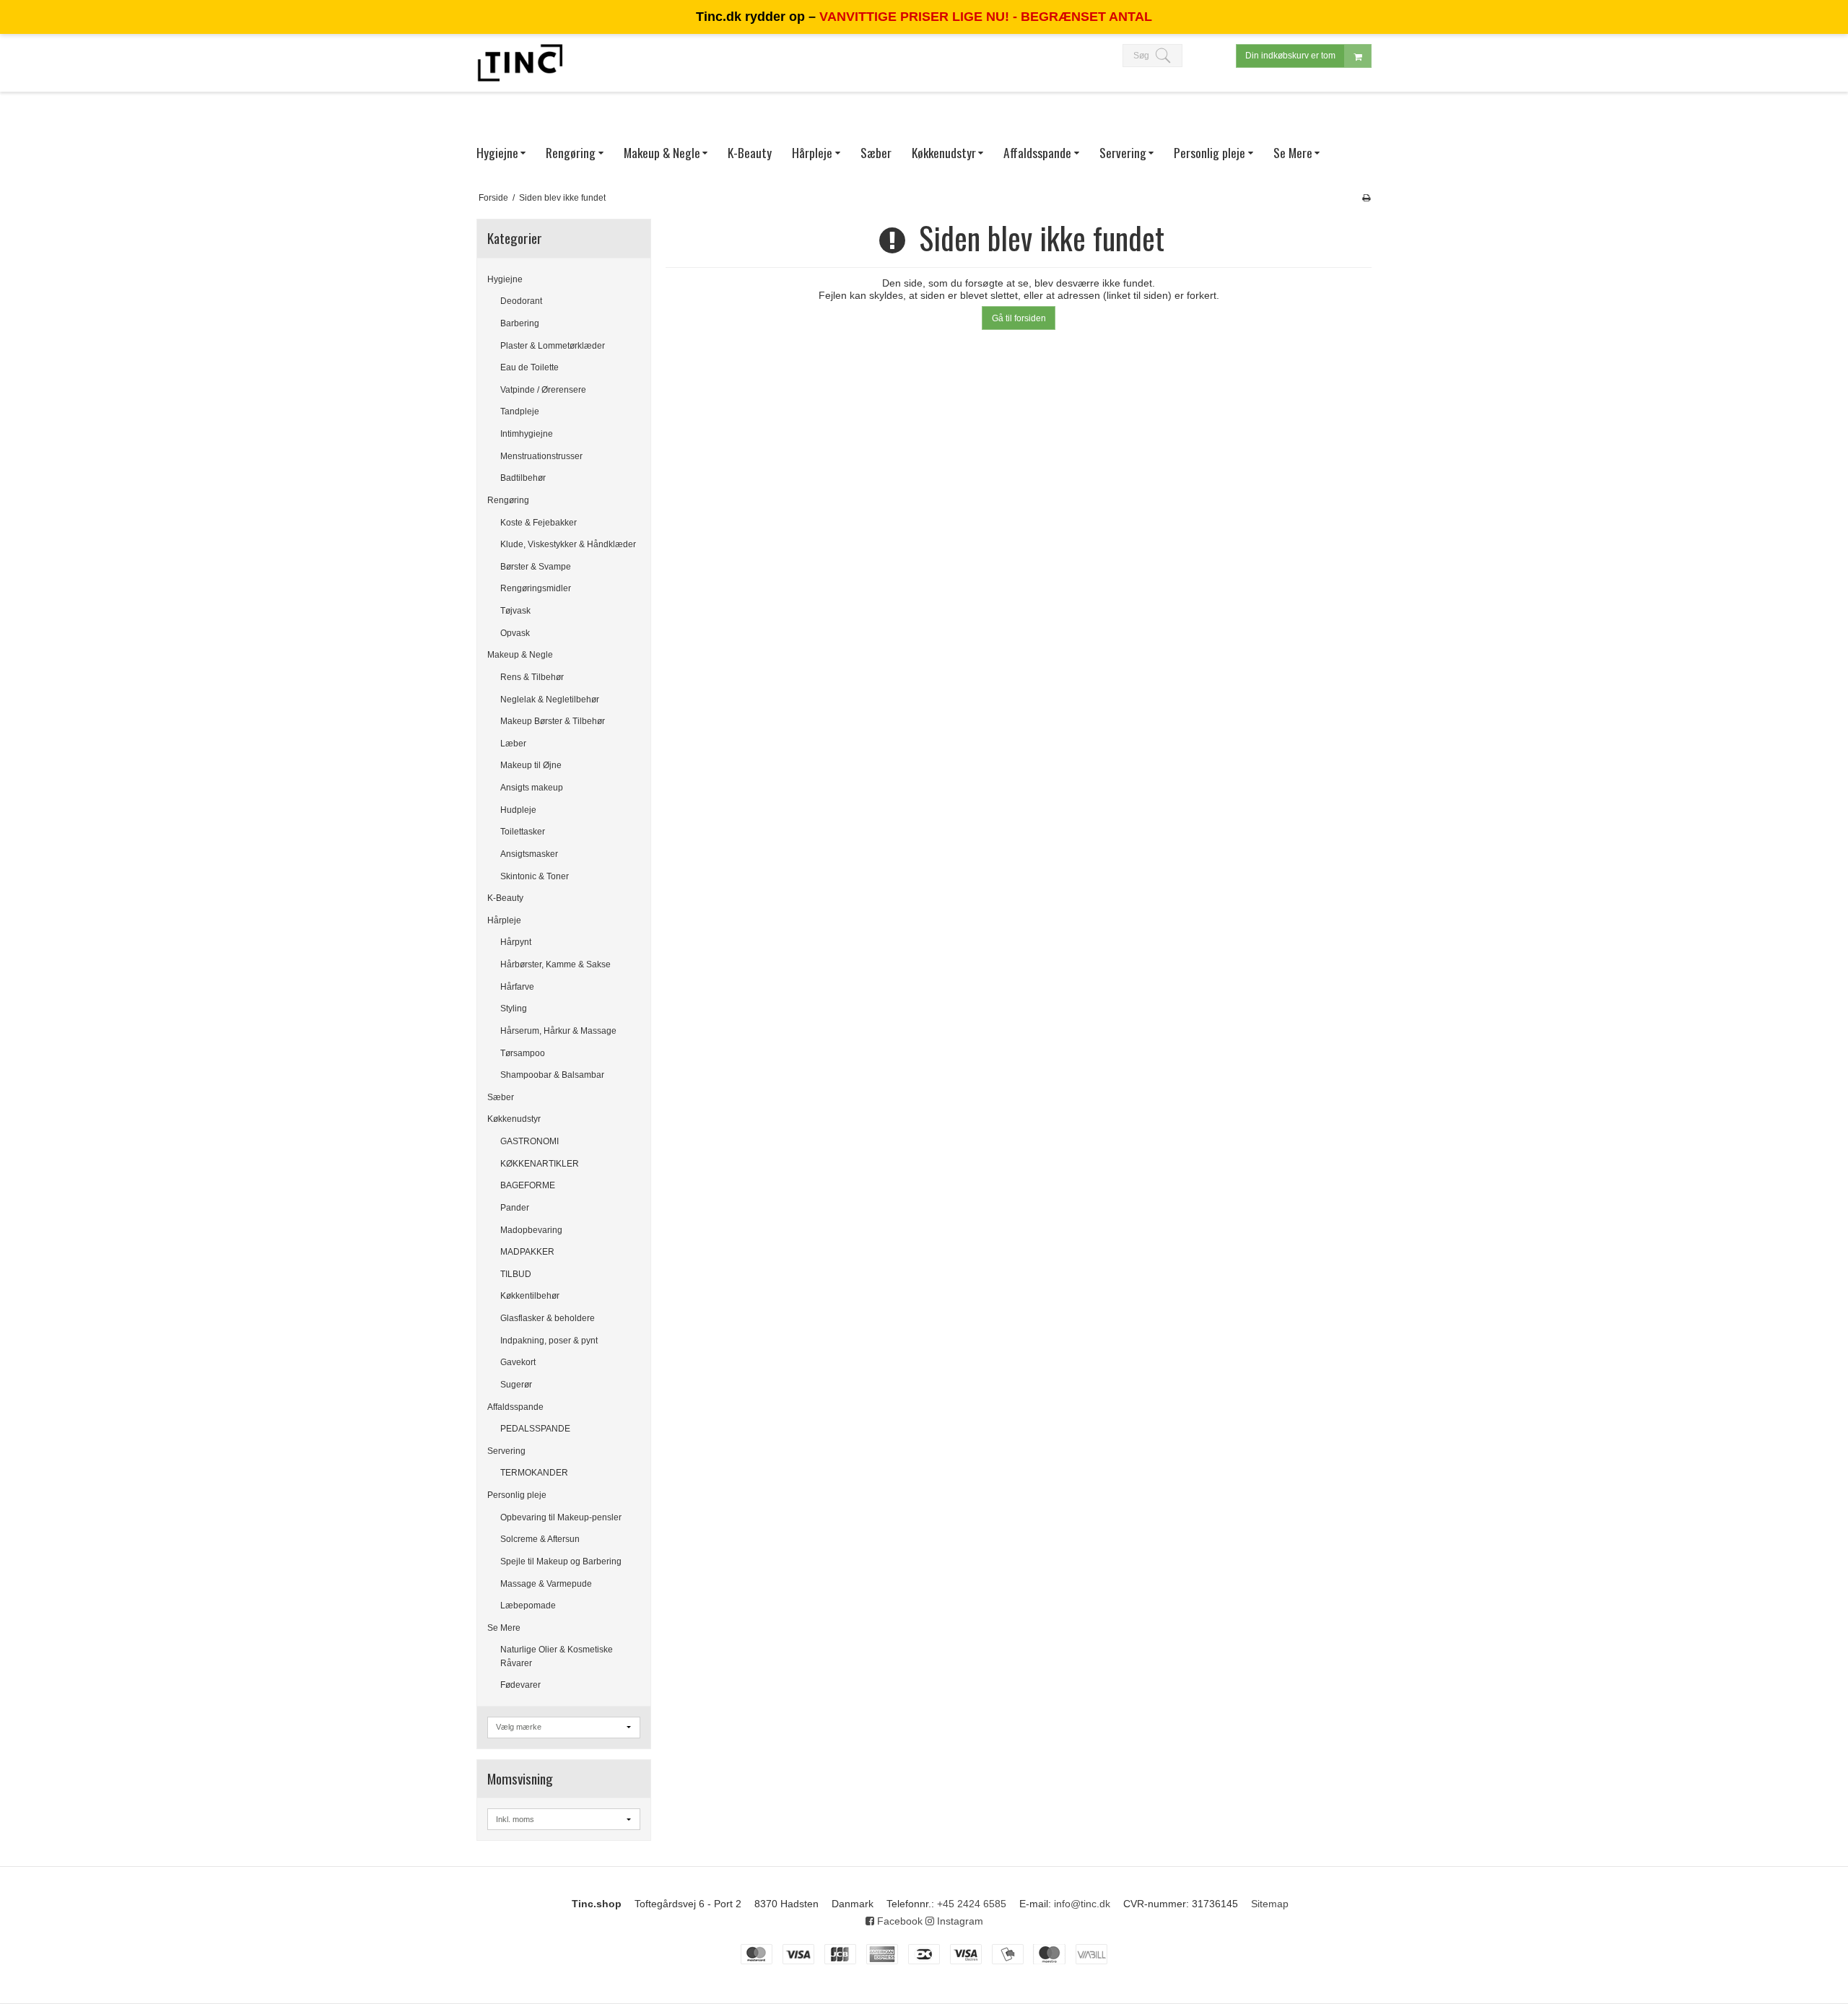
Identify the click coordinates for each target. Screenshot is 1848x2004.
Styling (514, 1008)
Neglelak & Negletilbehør (550, 700)
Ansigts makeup (532, 788)
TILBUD (516, 1274)
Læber (513, 744)
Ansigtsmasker (529, 854)
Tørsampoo (523, 1053)
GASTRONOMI (529, 1141)
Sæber (501, 1097)
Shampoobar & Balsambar (552, 1075)
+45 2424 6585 (972, 1904)
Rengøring (508, 500)
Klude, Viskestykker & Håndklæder (568, 544)
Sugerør (516, 1385)
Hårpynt (516, 942)
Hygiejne (505, 279)
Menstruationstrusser (541, 456)
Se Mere (504, 1628)
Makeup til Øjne (531, 765)
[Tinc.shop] (520, 63)
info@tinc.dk (1082, 1904)
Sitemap (1270, 1904)
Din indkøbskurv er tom (1290, 56)
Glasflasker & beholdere (548, 1318)
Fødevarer (520, 1685)
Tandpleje (520, 411)
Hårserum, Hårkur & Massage (558, 1031)
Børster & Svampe (536, 567)
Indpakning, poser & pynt (549, 1341)
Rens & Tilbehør (532, 677)
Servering (506, 1451)
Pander (515, 1208)
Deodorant (521, 301)
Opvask (515, 633)
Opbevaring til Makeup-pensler (561, 1517)
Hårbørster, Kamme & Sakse (555, 964)
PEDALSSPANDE (535, 1429)
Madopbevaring (531, 1230)
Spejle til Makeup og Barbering (561, 1561)
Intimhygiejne (527, 434)
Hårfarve (517, 987)
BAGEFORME (528, 1185)
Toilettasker (523, 832)
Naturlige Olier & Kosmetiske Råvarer (557, 1656)
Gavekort (518, 1362)
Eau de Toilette (529, 367)
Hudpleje (518, 810)
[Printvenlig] (1366, 198)
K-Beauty (505, 898)
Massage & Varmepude (546, 1584)
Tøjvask (515, 611)
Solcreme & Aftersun (540, 1539)
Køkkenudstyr (514, 1119)
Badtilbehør (523, 478)
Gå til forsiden (1019, 318)
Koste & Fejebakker (539, 523)
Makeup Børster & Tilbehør (553, 721)
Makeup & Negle (520, 655)
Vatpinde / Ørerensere (543, 390)
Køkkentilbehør (530, 1296)
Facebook (898, 1921)
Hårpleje (504, 920)
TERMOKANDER (534, 1473)
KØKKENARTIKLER (540, 1164)
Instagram (959, 1921)
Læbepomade (528, 1606)
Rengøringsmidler (536, 588)
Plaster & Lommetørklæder (553, 346)
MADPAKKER (527, 1252)
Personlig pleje (517, 1495)
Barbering (520, 323)
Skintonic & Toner (535, 876)
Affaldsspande (515, 1407)
